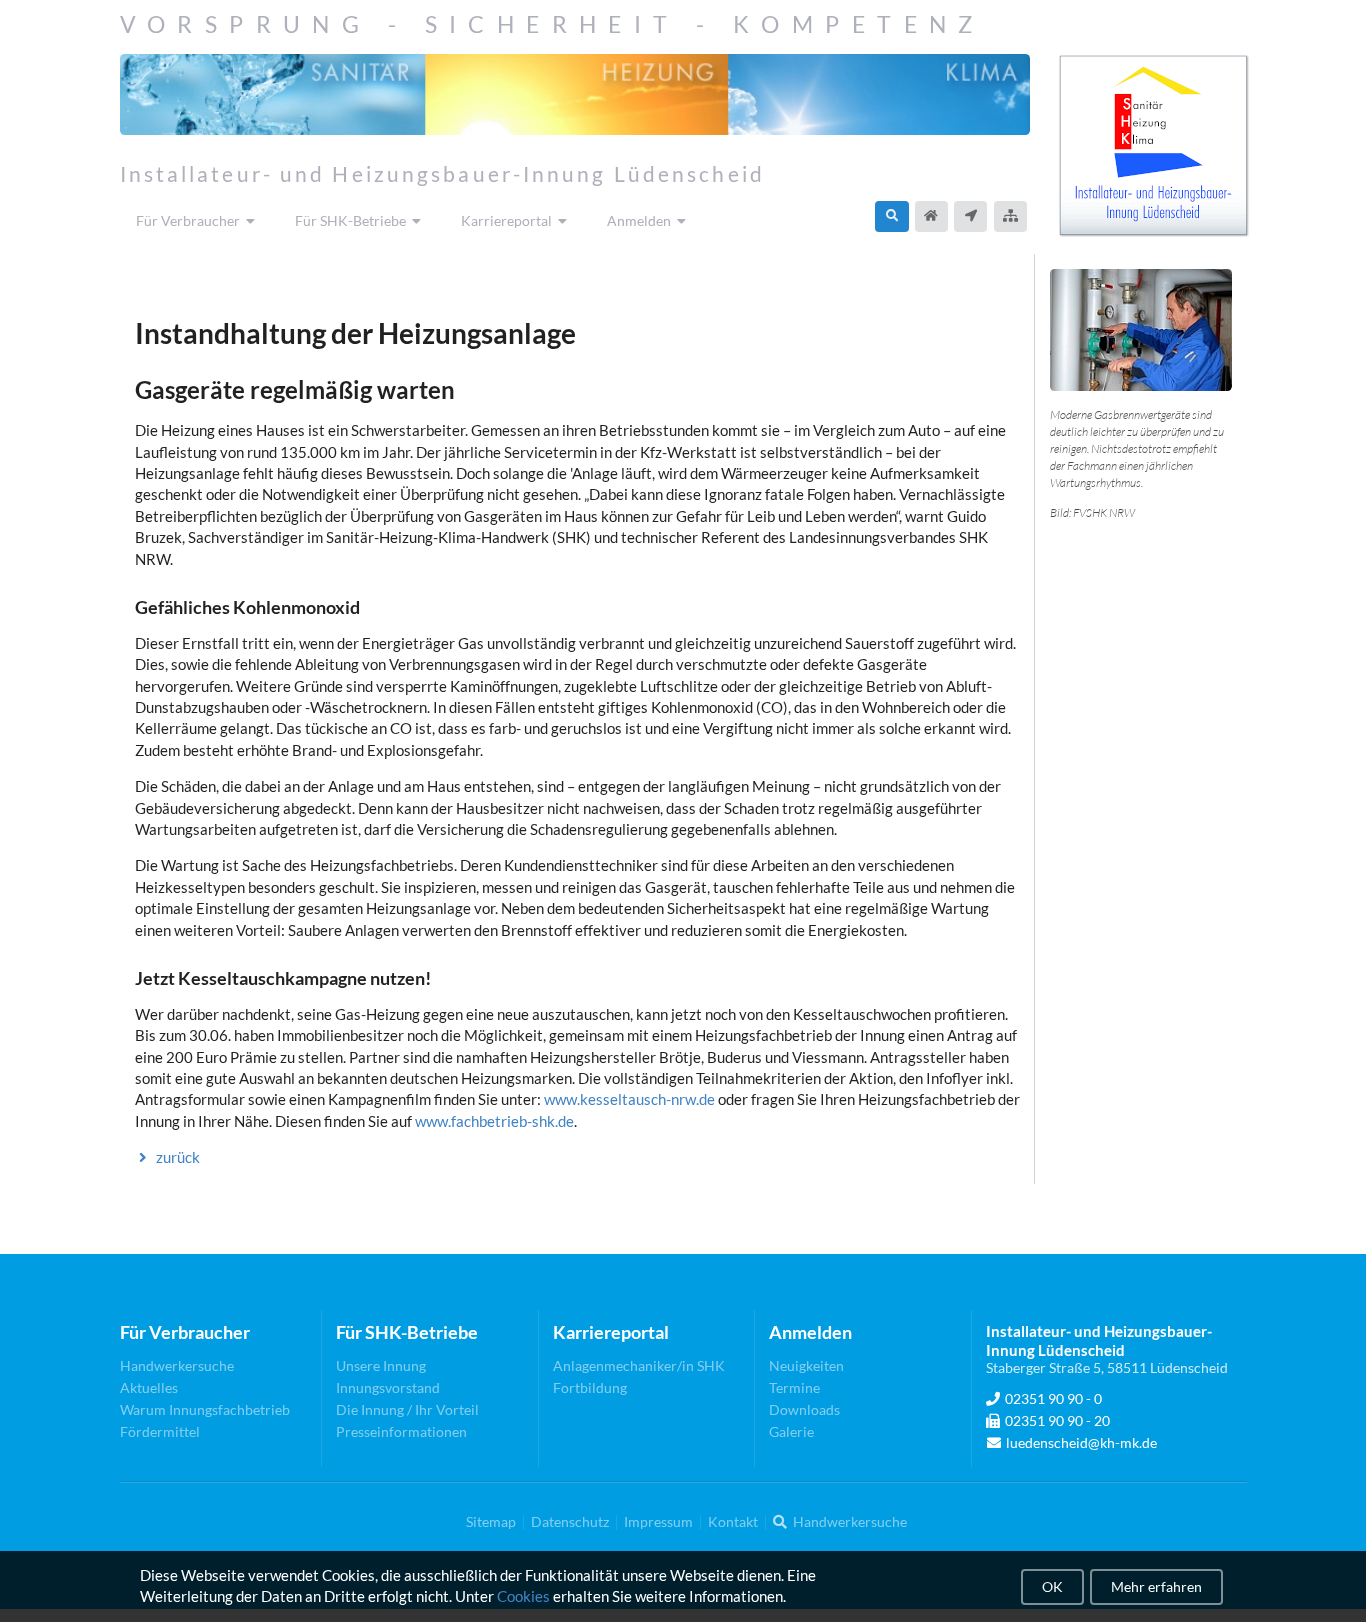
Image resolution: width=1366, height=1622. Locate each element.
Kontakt (733, 1522)
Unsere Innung (381, 1366)
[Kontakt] (970, 216)
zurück (178, 1157)
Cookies (523, 1597)
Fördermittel (160, 1431)
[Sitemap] (1010, 216)
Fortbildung (590, 1387)
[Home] (931, 216)
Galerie (791, 1431)
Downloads (804, 1409)
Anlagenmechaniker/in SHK (639, 1366)
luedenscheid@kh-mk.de (1081, 1442)
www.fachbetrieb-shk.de (494, 1121)
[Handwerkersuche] (891, 216)
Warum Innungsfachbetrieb (205, 1409)
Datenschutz (570, 1522)
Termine (794, 1387)
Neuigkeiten (806, 1366)
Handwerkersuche (177, 1366)
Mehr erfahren (1156, 1586)
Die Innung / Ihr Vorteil (407, 1409)
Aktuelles (149, 1387)
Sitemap (491, 1522)
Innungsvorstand (388, 1387)
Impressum (658, 1522)
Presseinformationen (401, 1431)
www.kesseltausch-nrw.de (629, 1099)
